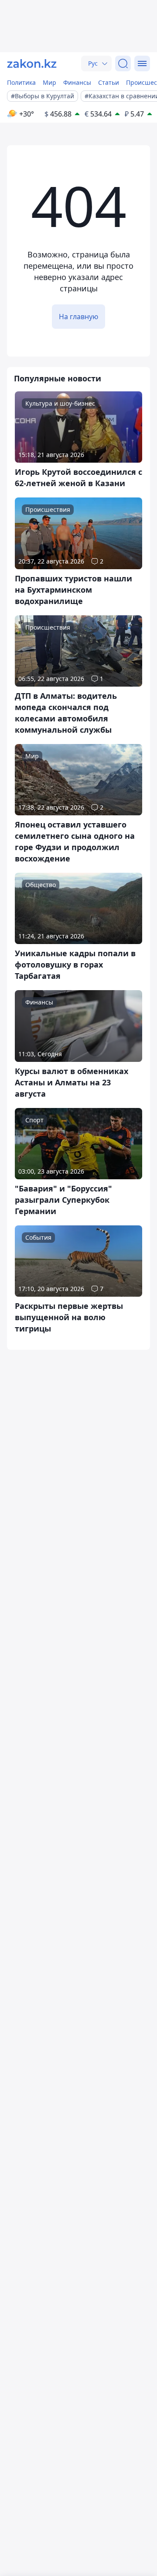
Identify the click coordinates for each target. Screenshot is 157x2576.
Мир (49, 82)
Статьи (109, 82)
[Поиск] (123, 63)
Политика (21, 82)
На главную (78, 317)
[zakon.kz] (32, 63)
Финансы (77, 82)
